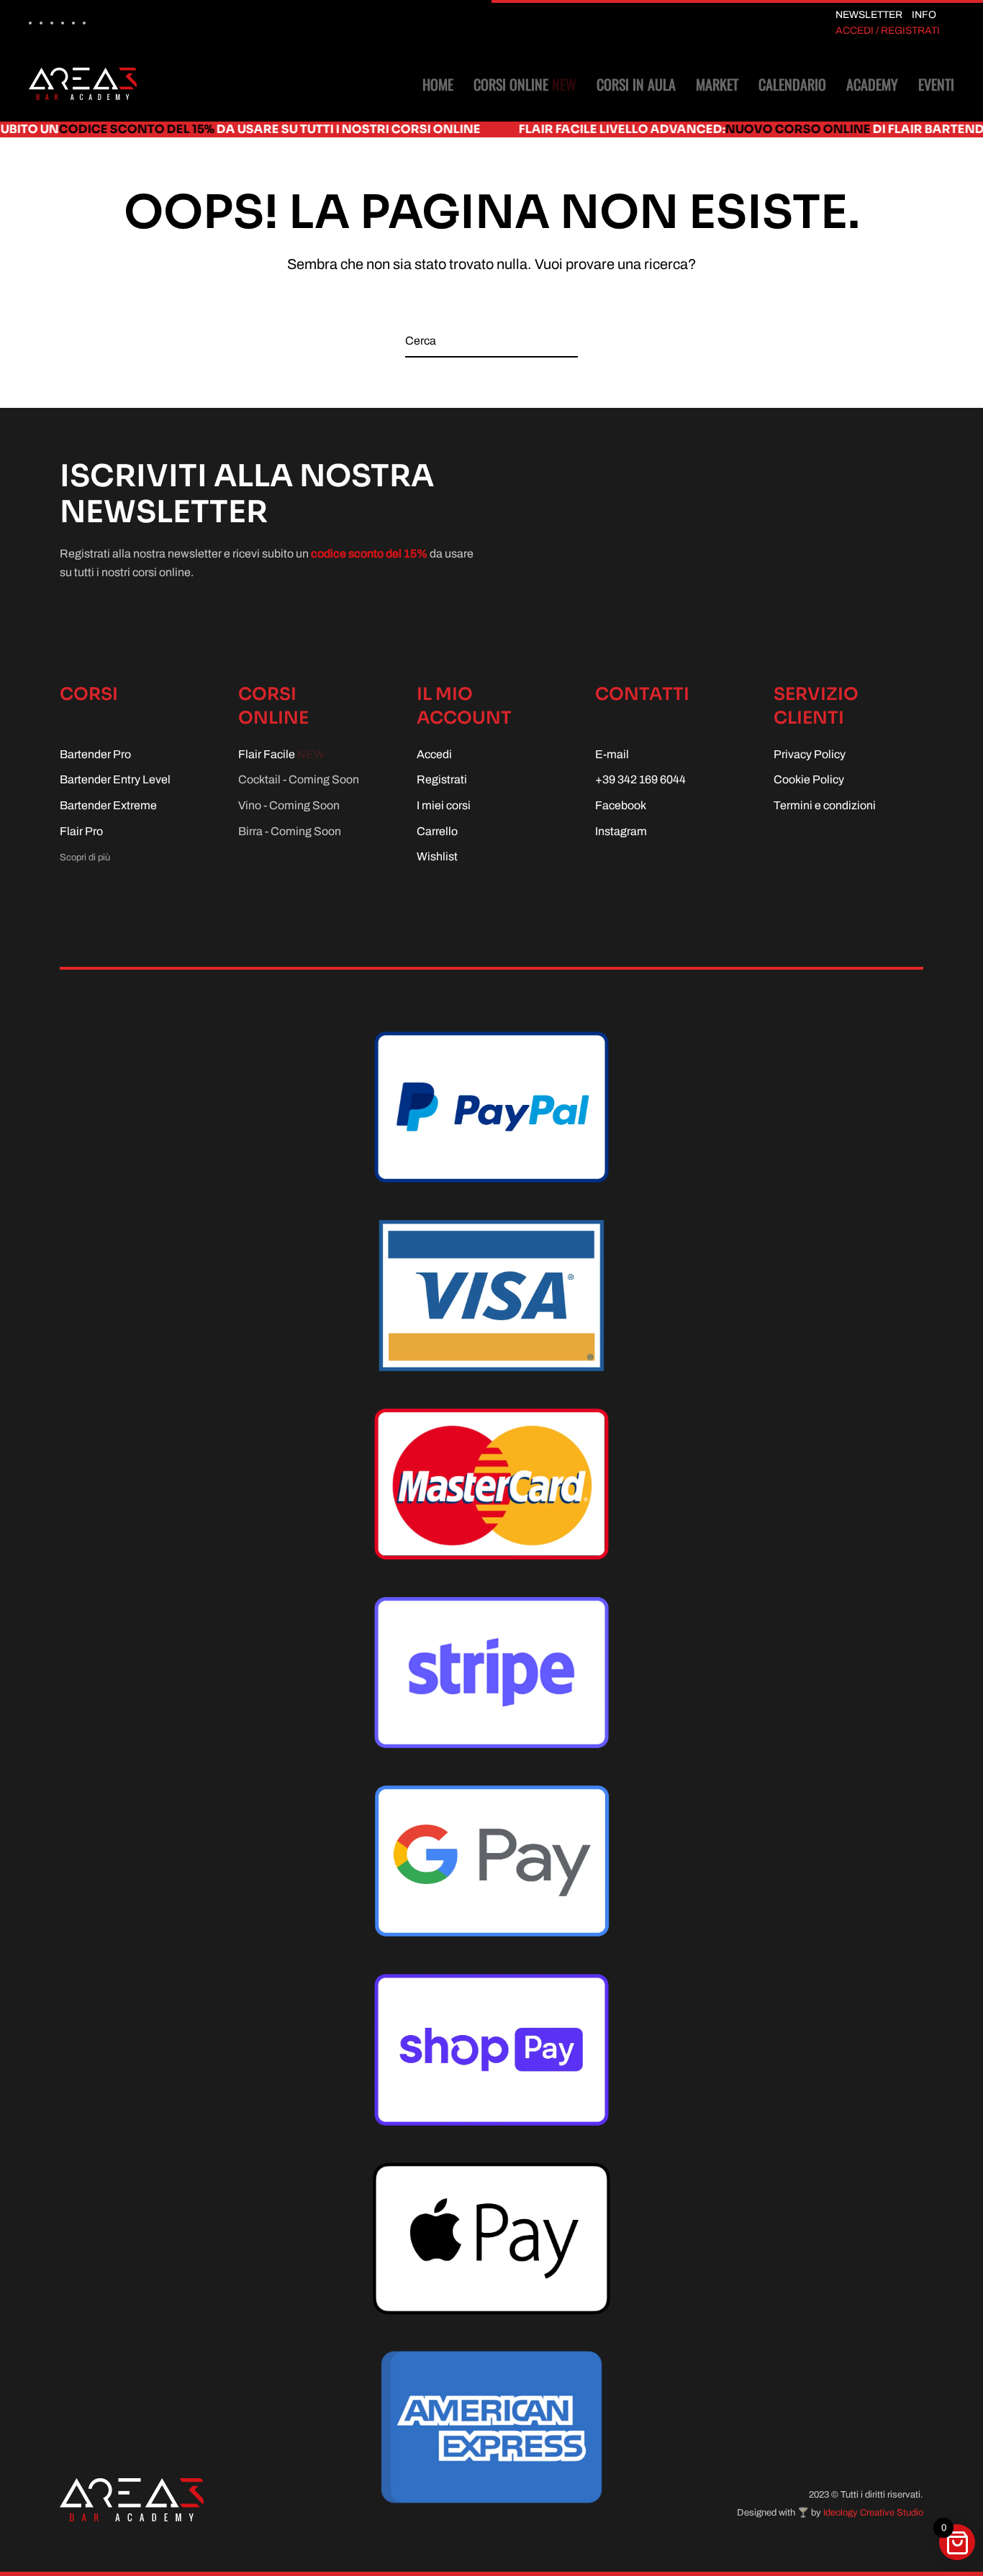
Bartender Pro (95, 754)
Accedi (434, 754)
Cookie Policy (809, 779)
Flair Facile (281, 754)
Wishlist (437, 856)
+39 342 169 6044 (640, 779)
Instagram (621, 831)
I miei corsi (444, 805)
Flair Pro (81, 831)
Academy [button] (872, 84)
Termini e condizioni (825, 805)
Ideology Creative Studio (873, 2513)
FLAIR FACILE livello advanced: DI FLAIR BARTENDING (674, 129)
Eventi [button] (936, 84)
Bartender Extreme (108, 805)
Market (717, 84)
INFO (924, 15)
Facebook (621, 805)
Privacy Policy (810, 754)
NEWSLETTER (869, 15)
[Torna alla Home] (83, 84)
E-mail (612, 754)
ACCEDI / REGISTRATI (888, 31)
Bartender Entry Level (115, 779)
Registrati (442, 779)
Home (438, 84)
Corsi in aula (636, 84)
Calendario (792, 84)
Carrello (437, 831)
